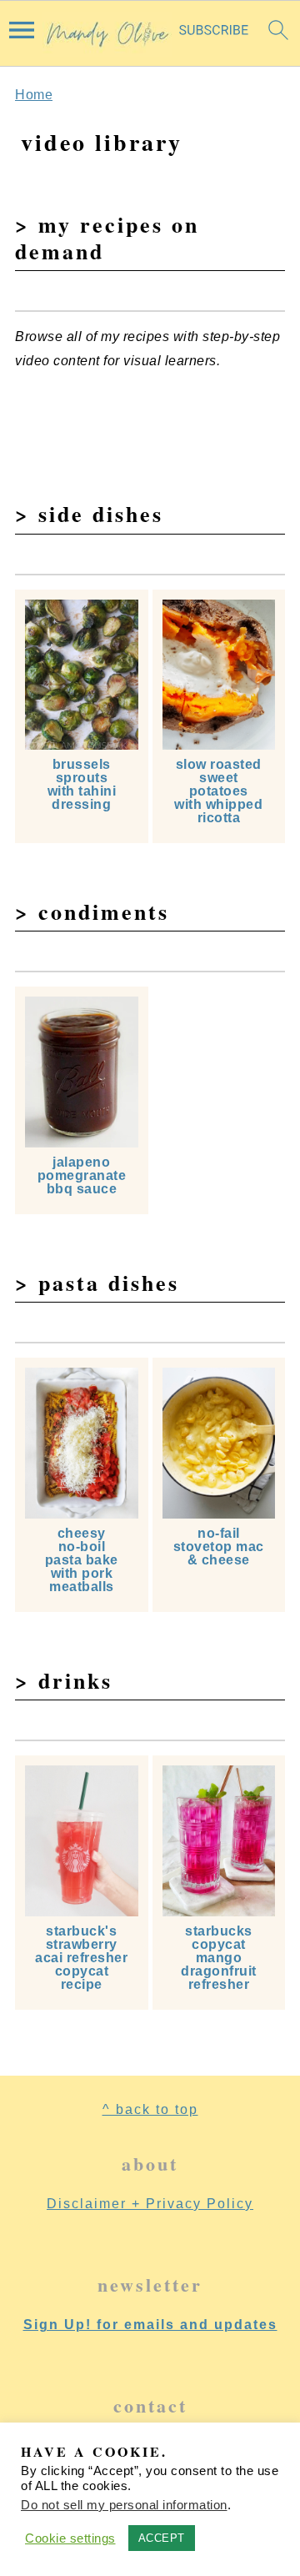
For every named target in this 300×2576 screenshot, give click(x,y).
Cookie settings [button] (70, 2538)
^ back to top (150, 2109)
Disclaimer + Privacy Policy (150, 2204)
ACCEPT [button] (162, 2538)
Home (34, 95)
